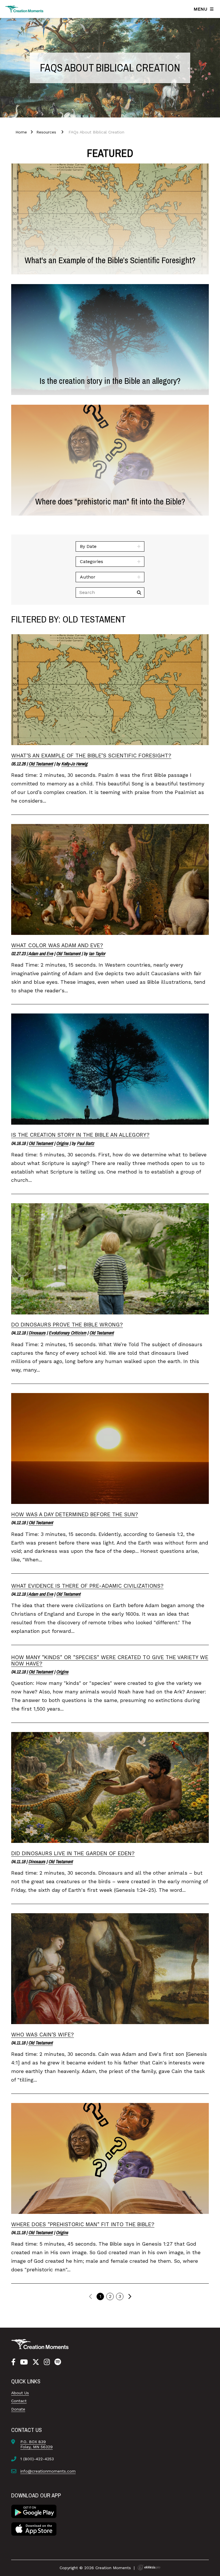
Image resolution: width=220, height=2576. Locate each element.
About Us (20, 2393)
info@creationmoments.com (48, 2471)
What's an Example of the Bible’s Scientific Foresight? (91, 756)
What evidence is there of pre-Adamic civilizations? (87, 1586)
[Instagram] (47, 2362)
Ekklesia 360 (149, 2567)
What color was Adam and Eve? (57, 945)
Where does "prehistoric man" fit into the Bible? (83, 2224)
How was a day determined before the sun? (75, 1514)
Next (129, 2296)
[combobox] (110, 546)
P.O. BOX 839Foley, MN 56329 (37, 2444)
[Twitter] (36, 2362)
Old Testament (41, 764)
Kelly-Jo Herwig (74, 764)
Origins (62, 1143)
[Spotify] (58, 2362)
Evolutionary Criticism (67, 1333)
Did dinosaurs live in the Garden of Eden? (73, 1853)
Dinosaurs (37, 1333)
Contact (19, 2401)
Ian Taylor (97, 953)
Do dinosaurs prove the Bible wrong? (67, 1325)
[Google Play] (34, 2511)
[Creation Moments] (24, 9)
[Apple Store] (34, 2528)
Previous (91, 2296)
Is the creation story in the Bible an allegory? (80, 1135)
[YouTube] (24, 2362)
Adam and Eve (41, 953)
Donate (18, 2409)
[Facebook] (13, 2362)
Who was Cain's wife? (43, 2035)
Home (21, 132)
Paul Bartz (86, 1143)
